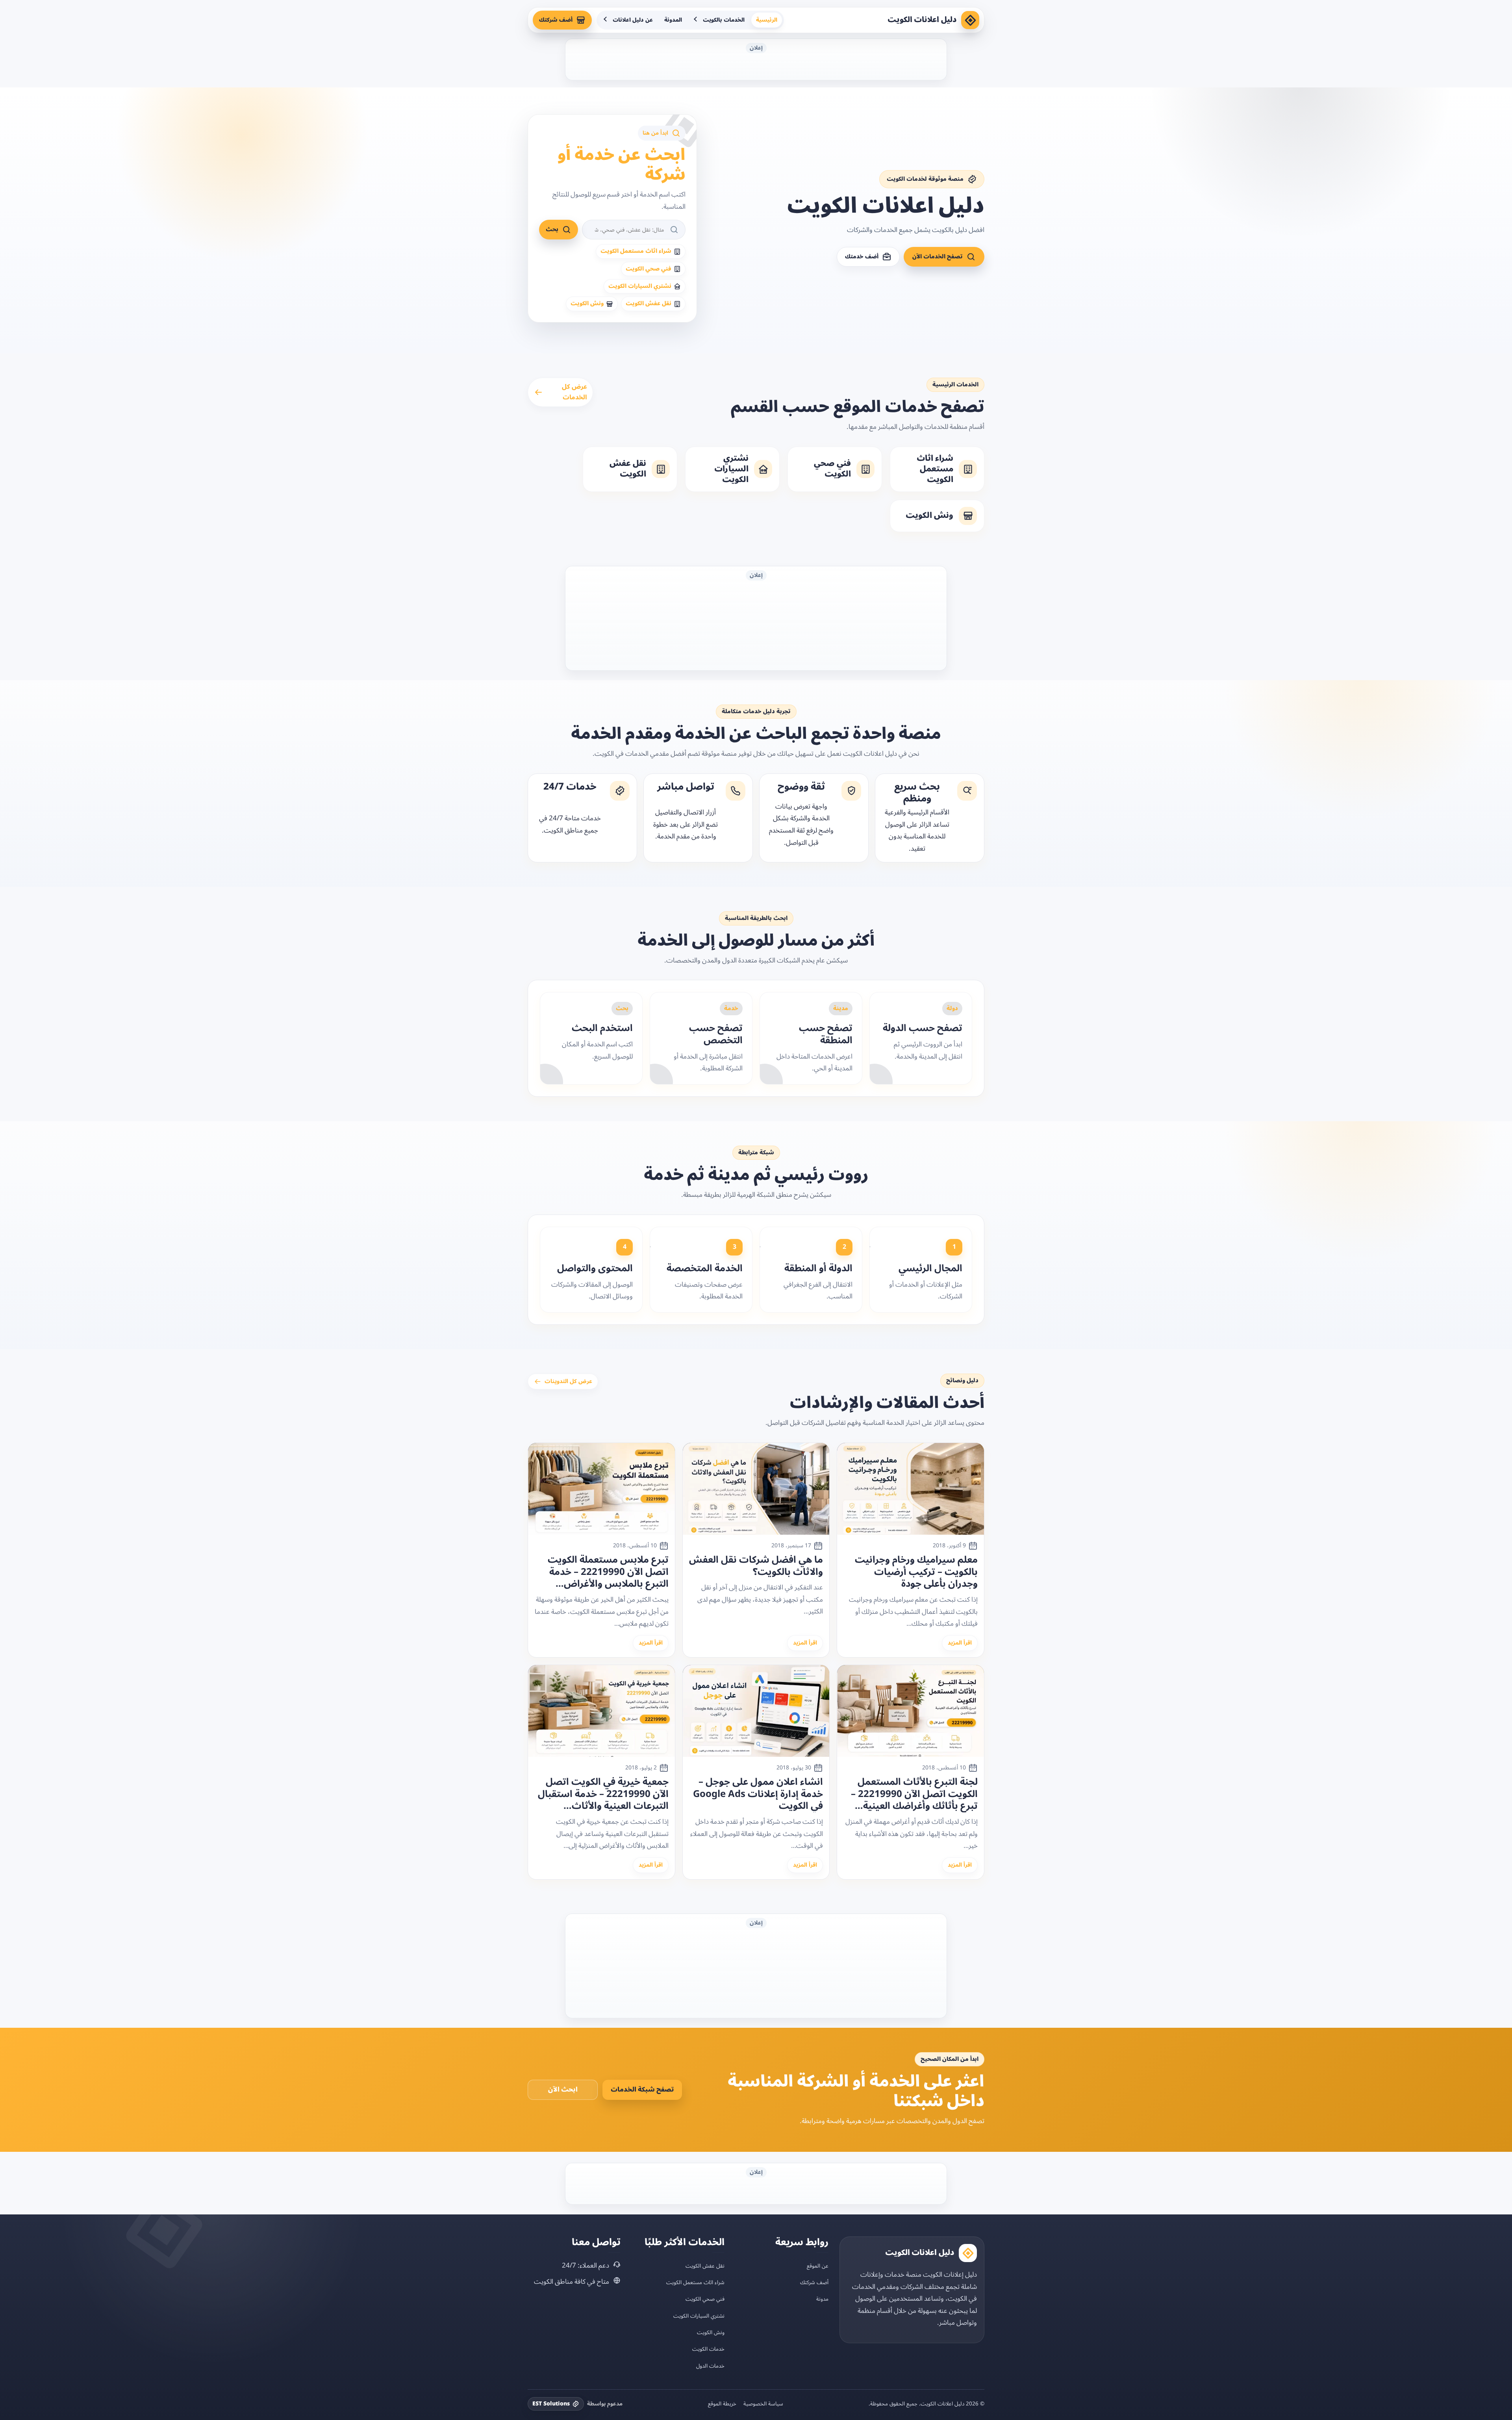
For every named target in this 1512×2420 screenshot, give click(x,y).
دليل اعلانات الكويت (922, 20)
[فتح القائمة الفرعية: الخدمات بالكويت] (696, 20)
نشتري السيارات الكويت (699, 2315)
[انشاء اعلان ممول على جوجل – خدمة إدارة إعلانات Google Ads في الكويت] (756, 1711)
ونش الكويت (711, 2332)
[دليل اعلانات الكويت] (970, 20)
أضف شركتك (556, 20)
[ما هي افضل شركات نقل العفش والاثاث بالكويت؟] (756, 1489)
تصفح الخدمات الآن (938, 257)
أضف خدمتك (862, 257)
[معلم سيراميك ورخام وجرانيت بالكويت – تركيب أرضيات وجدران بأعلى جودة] (911, 1489)
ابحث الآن (563, 2090)
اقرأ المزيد (960, 1643)
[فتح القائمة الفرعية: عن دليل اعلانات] (606, 20)
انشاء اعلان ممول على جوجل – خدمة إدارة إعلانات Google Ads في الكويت (758, 1794)
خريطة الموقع (722, 2403)
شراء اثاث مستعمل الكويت (695, 2282)
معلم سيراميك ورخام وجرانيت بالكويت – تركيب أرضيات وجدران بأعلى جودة (916, 1572)
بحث (552, 229)
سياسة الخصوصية (763, 2403)
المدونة (673, 20)
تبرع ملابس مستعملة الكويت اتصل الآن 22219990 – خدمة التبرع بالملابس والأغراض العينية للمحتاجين (608, 1572)
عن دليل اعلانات (633, 20)
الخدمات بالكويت (724, 20)
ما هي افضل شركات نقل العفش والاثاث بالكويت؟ (756, 1566)
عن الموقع (818, 2265)
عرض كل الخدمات (574, 392)
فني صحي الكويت (705, 2299)
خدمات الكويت (708, 2349)
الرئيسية (767, 20)
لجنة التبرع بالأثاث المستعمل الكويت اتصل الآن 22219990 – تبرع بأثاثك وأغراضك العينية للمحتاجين (914, 1794)
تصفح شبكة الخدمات (642, 2090)
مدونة (822, 2299)
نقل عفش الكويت (705, 2265)
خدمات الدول (710, 2365)
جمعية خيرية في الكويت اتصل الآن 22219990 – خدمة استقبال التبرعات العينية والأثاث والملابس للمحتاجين (603, 1794)
